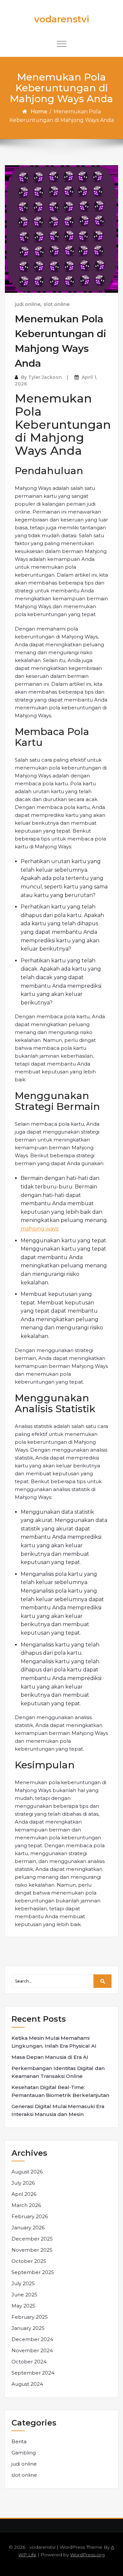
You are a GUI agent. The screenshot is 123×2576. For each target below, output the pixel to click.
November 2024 (32, 2350)
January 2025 (28, 2328)
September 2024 (33, 2373)
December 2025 (32, 2239)
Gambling (24, 2453)
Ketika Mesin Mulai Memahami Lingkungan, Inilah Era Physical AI (54, 2042)
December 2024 (32, 2339)
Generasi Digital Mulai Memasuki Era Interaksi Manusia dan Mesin (58, 2110)
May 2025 (23, 2306)
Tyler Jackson (45, 377)
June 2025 (24, 2295)
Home (39, 112)
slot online (57, 304)
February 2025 (30, 2317)
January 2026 (28, 2228)
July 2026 (23, 2183)
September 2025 (33, 2272)
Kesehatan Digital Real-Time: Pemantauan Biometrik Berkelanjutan (60, 2091)
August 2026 (27, 2172)
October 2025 (29, 2261)
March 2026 (26, 2205)
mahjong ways (40, 1229)
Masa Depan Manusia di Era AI (50, 2057)
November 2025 (32, 2250)
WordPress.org (87, 2555)
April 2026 (24, 2194)
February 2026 (30, 2216)
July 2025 (23, 2283)
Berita (19, 2441)
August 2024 (27, 2384)
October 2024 (29, 2362)
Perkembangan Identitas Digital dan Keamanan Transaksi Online (58, 2072)
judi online (28, 304)
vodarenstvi (62, 19)
